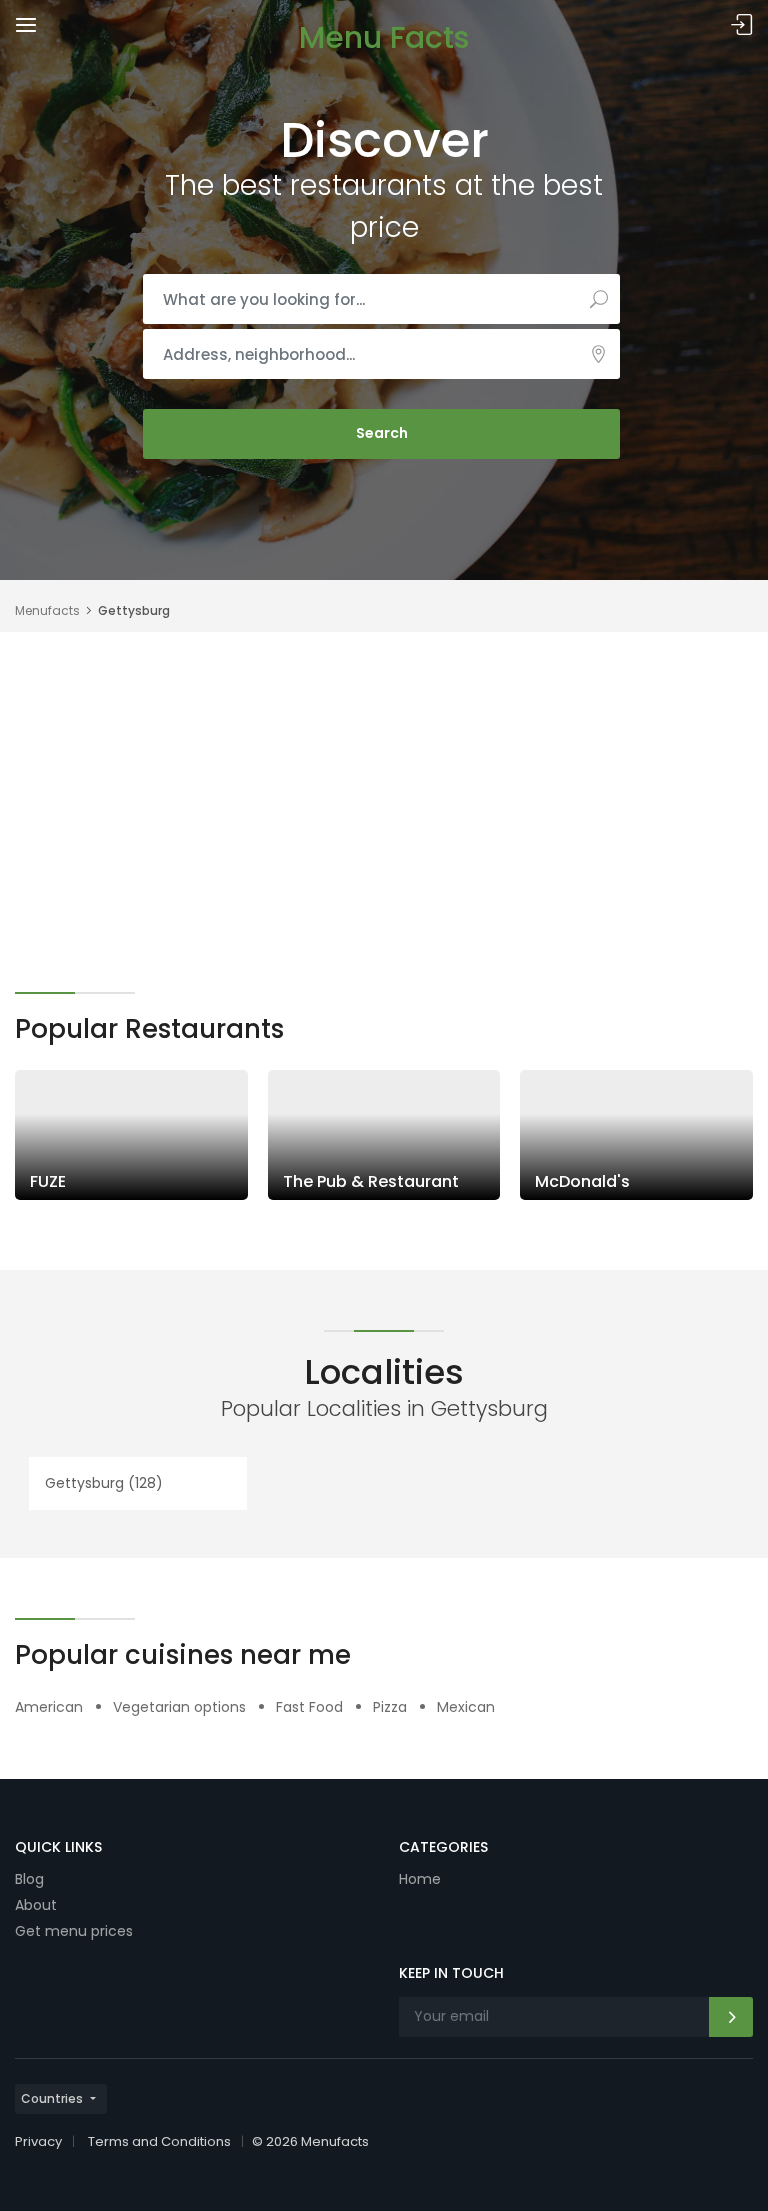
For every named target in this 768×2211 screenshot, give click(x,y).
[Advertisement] (384, 782)
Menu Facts (384, 37)
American (49, 1707)
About (36, 1905)
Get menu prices (74, 1931)
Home (420, 1879)
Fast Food (309, 1707)
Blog (29, 1879)
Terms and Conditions (159, 2141)
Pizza (390, 1707)
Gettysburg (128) (104, 1483)
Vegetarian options (179, 1707)
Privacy (38, 2141)
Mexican (466, 1707)
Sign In (742, 25)
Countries (52, 2098)
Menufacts (47, 610)
